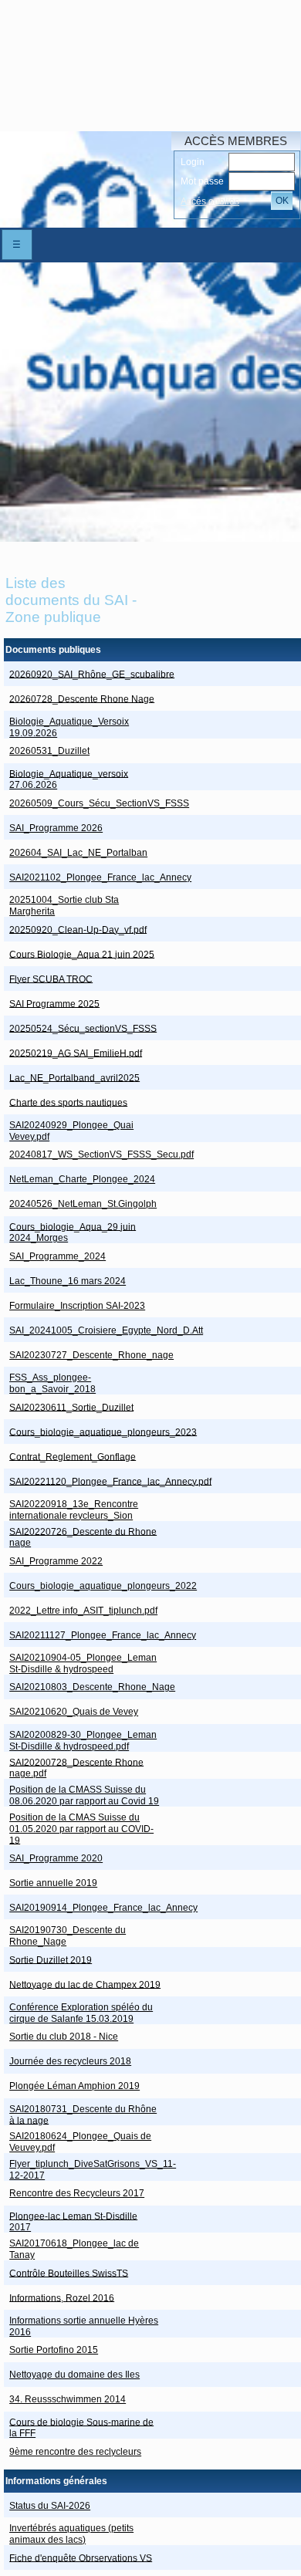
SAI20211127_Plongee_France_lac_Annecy (103, 1635)
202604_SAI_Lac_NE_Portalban (78, 853)
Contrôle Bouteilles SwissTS (69, 2273)
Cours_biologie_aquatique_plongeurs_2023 (103, 1432)
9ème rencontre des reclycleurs (75, 2452)
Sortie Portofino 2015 (54, 2350)
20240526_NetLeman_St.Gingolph (83, 1204)
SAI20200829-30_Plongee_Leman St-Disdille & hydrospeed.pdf (83, 1741)
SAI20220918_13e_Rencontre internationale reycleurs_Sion (74, 1510)
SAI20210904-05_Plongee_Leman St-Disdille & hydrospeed (83, 1663)
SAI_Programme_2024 (57, 1256)
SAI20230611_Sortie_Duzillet (71, 1407)
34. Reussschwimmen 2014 (68, 2399)
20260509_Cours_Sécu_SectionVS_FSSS (99, 803)
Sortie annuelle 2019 (53, 1883)
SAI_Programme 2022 (56, 1561)
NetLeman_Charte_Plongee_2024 (82, 1179)
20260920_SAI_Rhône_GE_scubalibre (92, 674)
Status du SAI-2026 (50, 2506)
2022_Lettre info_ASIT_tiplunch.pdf (83, 1611)
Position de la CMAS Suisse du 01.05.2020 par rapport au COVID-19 (81, 1829)
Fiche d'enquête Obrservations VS (81, 2557)
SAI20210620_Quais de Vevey (74, 1712)
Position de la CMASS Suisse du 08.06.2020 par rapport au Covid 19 (84, 1795)
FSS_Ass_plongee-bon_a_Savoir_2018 (52, 1383)
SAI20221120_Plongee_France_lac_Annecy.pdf (110, 1481)
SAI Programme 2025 (54, 1003)
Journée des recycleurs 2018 (70, 2061)
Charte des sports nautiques (68, 1102)
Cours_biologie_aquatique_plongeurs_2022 (103, 1586)
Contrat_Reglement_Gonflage (73, 1456)
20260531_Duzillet (49, 751)
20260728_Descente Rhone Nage (82, 698)
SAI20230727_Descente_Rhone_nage (91, 1355)
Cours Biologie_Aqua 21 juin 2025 (82, 954)
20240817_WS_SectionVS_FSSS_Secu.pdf (101, 1154)
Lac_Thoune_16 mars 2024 (68, 1281)
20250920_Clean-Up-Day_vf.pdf (78, 929)
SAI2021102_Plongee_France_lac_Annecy (100, 877)
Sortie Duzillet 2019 (51, 1959)
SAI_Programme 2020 (56, 1858)
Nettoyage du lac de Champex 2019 (85, 1984)
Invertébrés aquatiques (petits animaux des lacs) (71, 2534)
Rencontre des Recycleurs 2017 (77, 2193)
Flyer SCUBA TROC (51, 979)
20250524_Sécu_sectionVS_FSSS (83, 1028)
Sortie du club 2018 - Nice (64, 2037)
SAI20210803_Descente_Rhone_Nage (92, 1687)
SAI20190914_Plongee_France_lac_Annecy (103, 1908)
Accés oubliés (210, 201)
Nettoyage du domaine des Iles (74, 2375)
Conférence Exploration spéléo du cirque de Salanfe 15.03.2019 (81, 2013)
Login (193, 162)
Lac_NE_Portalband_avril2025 (74, 1077)
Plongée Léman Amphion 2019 (74, 2086)
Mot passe (202, 181)
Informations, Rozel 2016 (62, 2297)
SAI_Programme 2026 (56, 828)
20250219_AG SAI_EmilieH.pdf (76, 1053)
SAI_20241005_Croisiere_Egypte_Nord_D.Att (106, 1330)
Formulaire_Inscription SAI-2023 (77, 1306)
